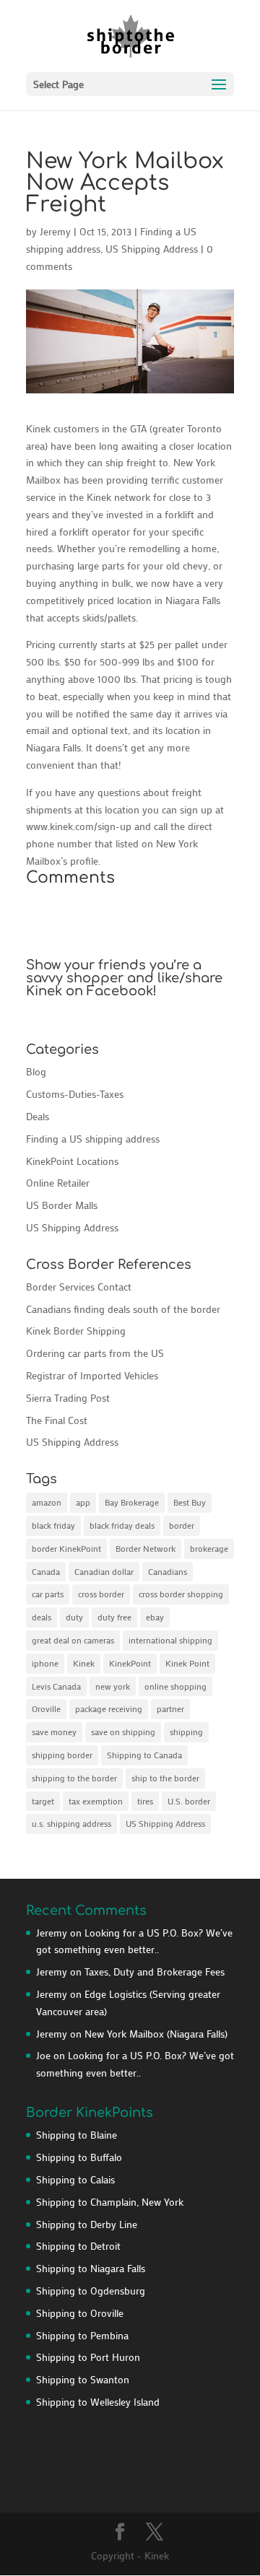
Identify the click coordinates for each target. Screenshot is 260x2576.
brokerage (209, 1548)
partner (170, 1708)
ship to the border (165, 1778)
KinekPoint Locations (72, 1161)
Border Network (146, 1548)
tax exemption (96, 1801)
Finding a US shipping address (93, 1139)
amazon (47, 1502)
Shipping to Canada (144, 1755)
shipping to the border (74, 1778)
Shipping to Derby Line (87, 2224)
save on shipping (123, 1732)
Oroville (46, 1708)
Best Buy (190, 1502)
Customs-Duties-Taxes (75, 1094)
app (83, 1502)
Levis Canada (56, 1686)
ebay (155, 1617)
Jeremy (55, 231)
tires (145, 1801)
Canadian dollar (104, 1571)
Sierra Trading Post (68, 1398)
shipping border (62, 1755)
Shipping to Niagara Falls (91, 2268)
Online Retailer (58, 1183)
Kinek (84, 1663)
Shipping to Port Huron (88, 2357)
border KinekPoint (66, 1548)
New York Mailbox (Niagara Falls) (156, 2034)
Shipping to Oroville (80, 2313)
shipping (186, 1732)
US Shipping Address (152, 249)
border (182, 1525)
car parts (48, 1594)
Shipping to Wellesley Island (98, 2402)
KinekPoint (130, 1663)
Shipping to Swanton (83, 2379)
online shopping (175, 1686)
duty (74, 1617)
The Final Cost (57, 1420)
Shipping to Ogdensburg (91, 2291)
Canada (46, 1571)
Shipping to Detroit (78, 2246)
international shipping (170, 1640)
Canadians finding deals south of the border (123, 1309)
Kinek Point (187, 1663)
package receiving (109, 1708)
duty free (114, 1617)
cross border (101, 1594)
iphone (45, 1663)
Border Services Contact (79, 1287)
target (43, 1801)
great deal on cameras (73, 1640)
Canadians (168, 1571)
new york (113, 1686)
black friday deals (122, 1525)
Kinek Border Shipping (76, 1331)
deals (42, 1617)
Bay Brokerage (132, 1502)
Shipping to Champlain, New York (110, 2202)
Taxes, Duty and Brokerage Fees (155, 1972)
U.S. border (189, 1801)
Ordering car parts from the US (95, 1353)
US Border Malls (62, 1205)
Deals (38, 1116)
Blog (36, 1071)
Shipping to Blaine (77, 2135)
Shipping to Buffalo (79, 2157)
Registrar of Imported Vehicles (92, 1375)
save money (54, 1732)
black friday (53, 1525)
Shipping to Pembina (82, 2335)
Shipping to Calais (75, 2179)
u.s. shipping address (71, 1823)
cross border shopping (181, 1594)
